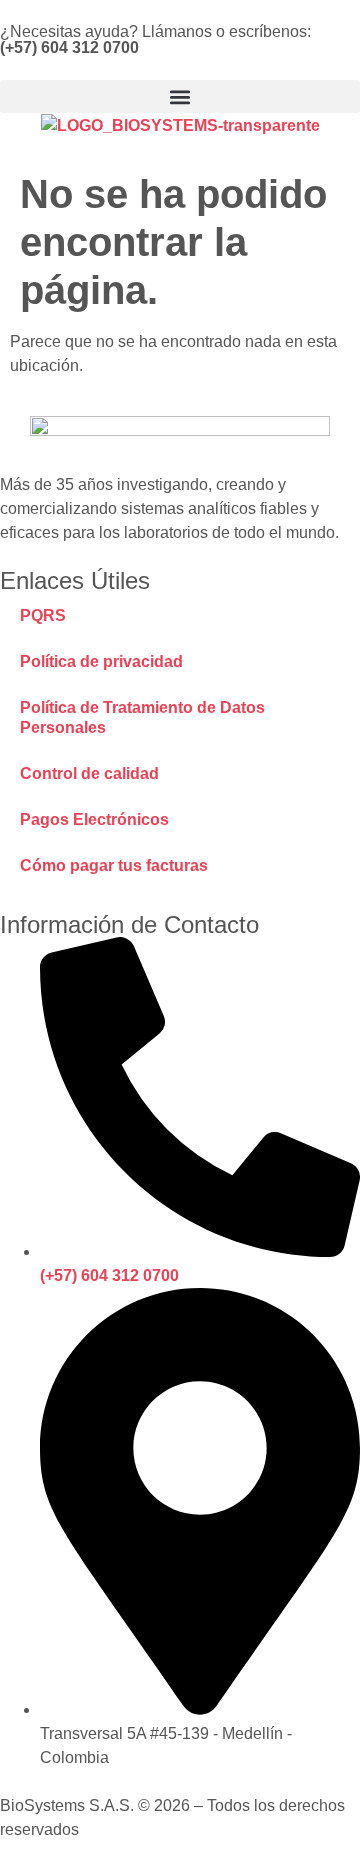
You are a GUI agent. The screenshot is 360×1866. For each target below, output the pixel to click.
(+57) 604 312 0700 (69, 47)
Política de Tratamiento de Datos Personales (142, 717)
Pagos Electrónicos (94, 819)
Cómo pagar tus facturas (114, 865)
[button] (180, 96)
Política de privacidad (101, 661)
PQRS (43, 615)
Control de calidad (89, 773)
